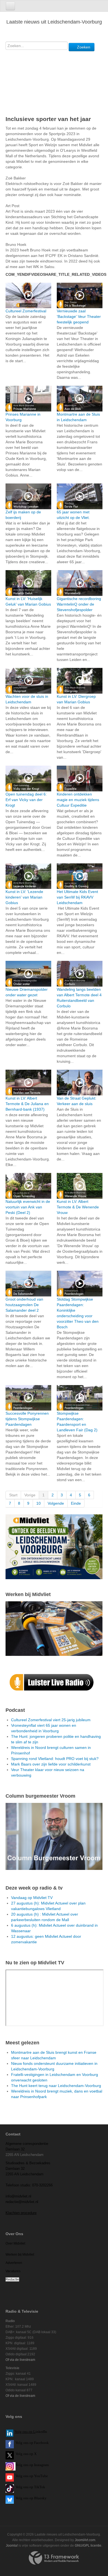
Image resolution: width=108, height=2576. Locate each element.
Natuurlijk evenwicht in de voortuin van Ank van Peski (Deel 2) (28, 1207)
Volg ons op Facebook (31, 2443)
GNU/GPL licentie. (88, 2546)
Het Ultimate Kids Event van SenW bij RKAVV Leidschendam (77, 897)
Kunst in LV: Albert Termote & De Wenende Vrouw (78, 1207)
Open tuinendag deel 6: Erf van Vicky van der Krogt (26, 800)
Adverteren (14, 2263)
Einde (76, 1503)
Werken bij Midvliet (20, 2255)
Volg (19, 2476)
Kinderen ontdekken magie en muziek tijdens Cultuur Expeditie (78, 800)
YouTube (41, 2476)
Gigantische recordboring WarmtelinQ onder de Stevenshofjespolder (79, 604)
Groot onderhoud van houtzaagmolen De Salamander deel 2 (24, 1305)
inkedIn (31, 2432)
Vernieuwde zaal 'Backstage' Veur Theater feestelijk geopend (79, 316)
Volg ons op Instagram (32, 2465)
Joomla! (12, 2546)
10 (38, 1503)
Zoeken (83, 47)
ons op (28, 2476)
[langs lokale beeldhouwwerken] (54, 1546)
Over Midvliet (15, 2243)
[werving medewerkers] (54, 1628)
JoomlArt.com (85, 2540)
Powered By (54, 2558)
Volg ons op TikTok (30, 2487)
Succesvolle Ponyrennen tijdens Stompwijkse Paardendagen (27, 1419)
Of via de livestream (20, 2360)
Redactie (12, 2279)
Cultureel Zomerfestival (26, 311)
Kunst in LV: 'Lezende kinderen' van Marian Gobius (24, 897)
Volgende (56, 1503)
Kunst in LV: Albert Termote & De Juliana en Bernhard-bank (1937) (27, 1104)
